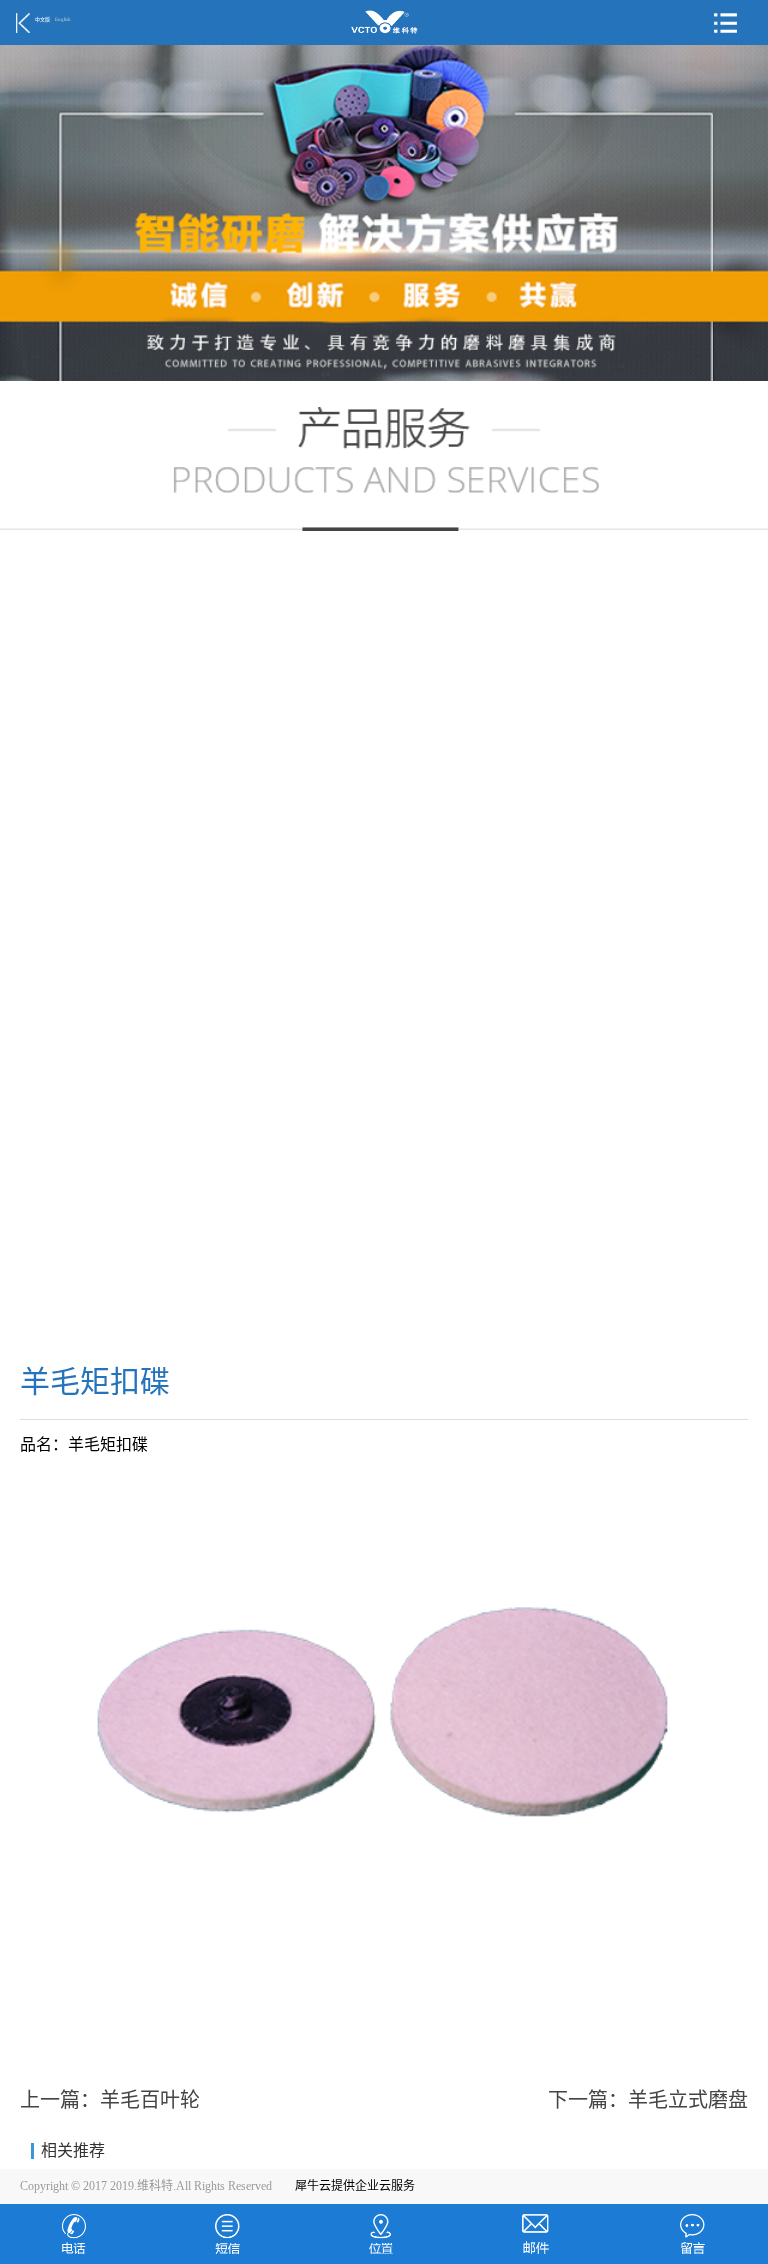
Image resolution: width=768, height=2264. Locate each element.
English (63, 19)
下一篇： (648, 2100)
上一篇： (110, 2100)
